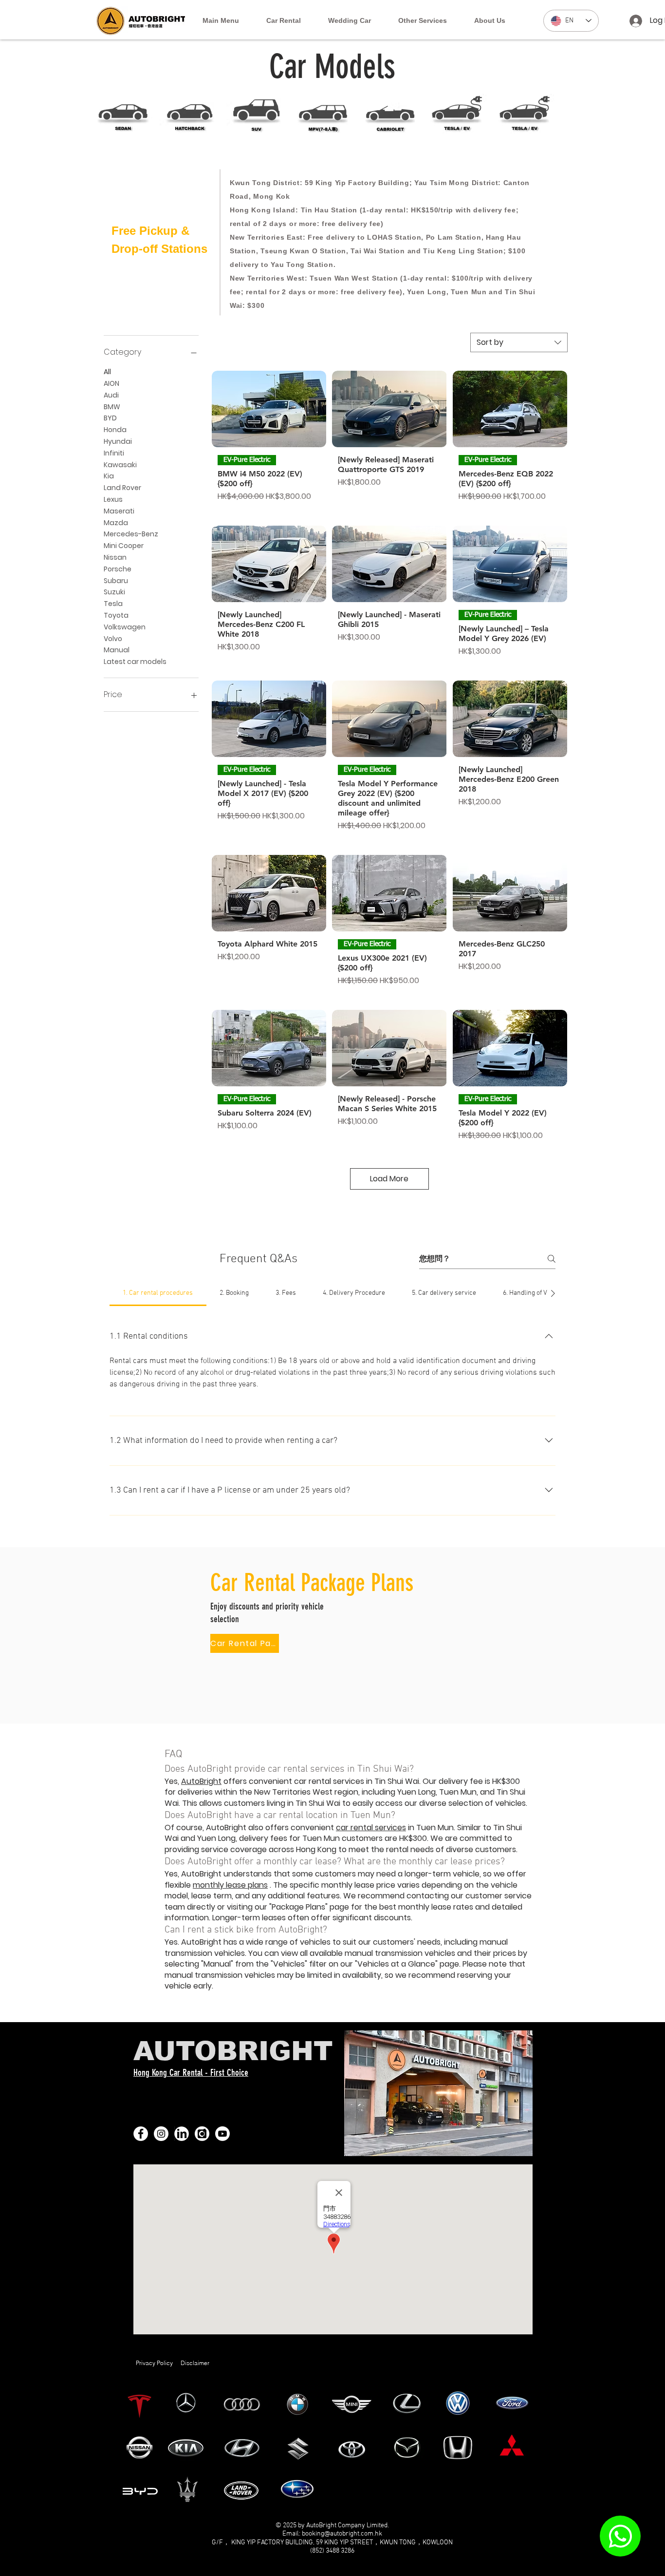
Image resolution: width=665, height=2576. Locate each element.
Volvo (113, 639)
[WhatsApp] (620, 2536)
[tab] (158, 1293)
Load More (389, 1179)
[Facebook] (141, 2134)
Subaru (116, 581)
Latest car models (135, 662)
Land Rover (122, 488)
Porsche (118, 569)
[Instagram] (161, 2134)
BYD (110, 418)
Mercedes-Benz (131, 534)
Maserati (119, 511)
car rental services (371, 1828)
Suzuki (114, 592)
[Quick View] (269, 409)
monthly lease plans (230, 1885)
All (107, 372)
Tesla (113, 604)
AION (111, 383)
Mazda (116, 523)
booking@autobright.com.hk (342, 2534)
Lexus (113, 499)
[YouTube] (222, 2134)
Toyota (116, 615)
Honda (115, 430)
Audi (111, 395)
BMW (112, 407)
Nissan (115, 557)
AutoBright (201, 1781)
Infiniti (114, 453)
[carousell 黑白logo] (202, 2134)
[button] (284, 21)
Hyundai (118, 441)
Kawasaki (120, 465)
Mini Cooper (124, 546)
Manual (117, 650)
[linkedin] (182, 2134)
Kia (109, 476)
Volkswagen (125, 627)
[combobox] (519, 342)
